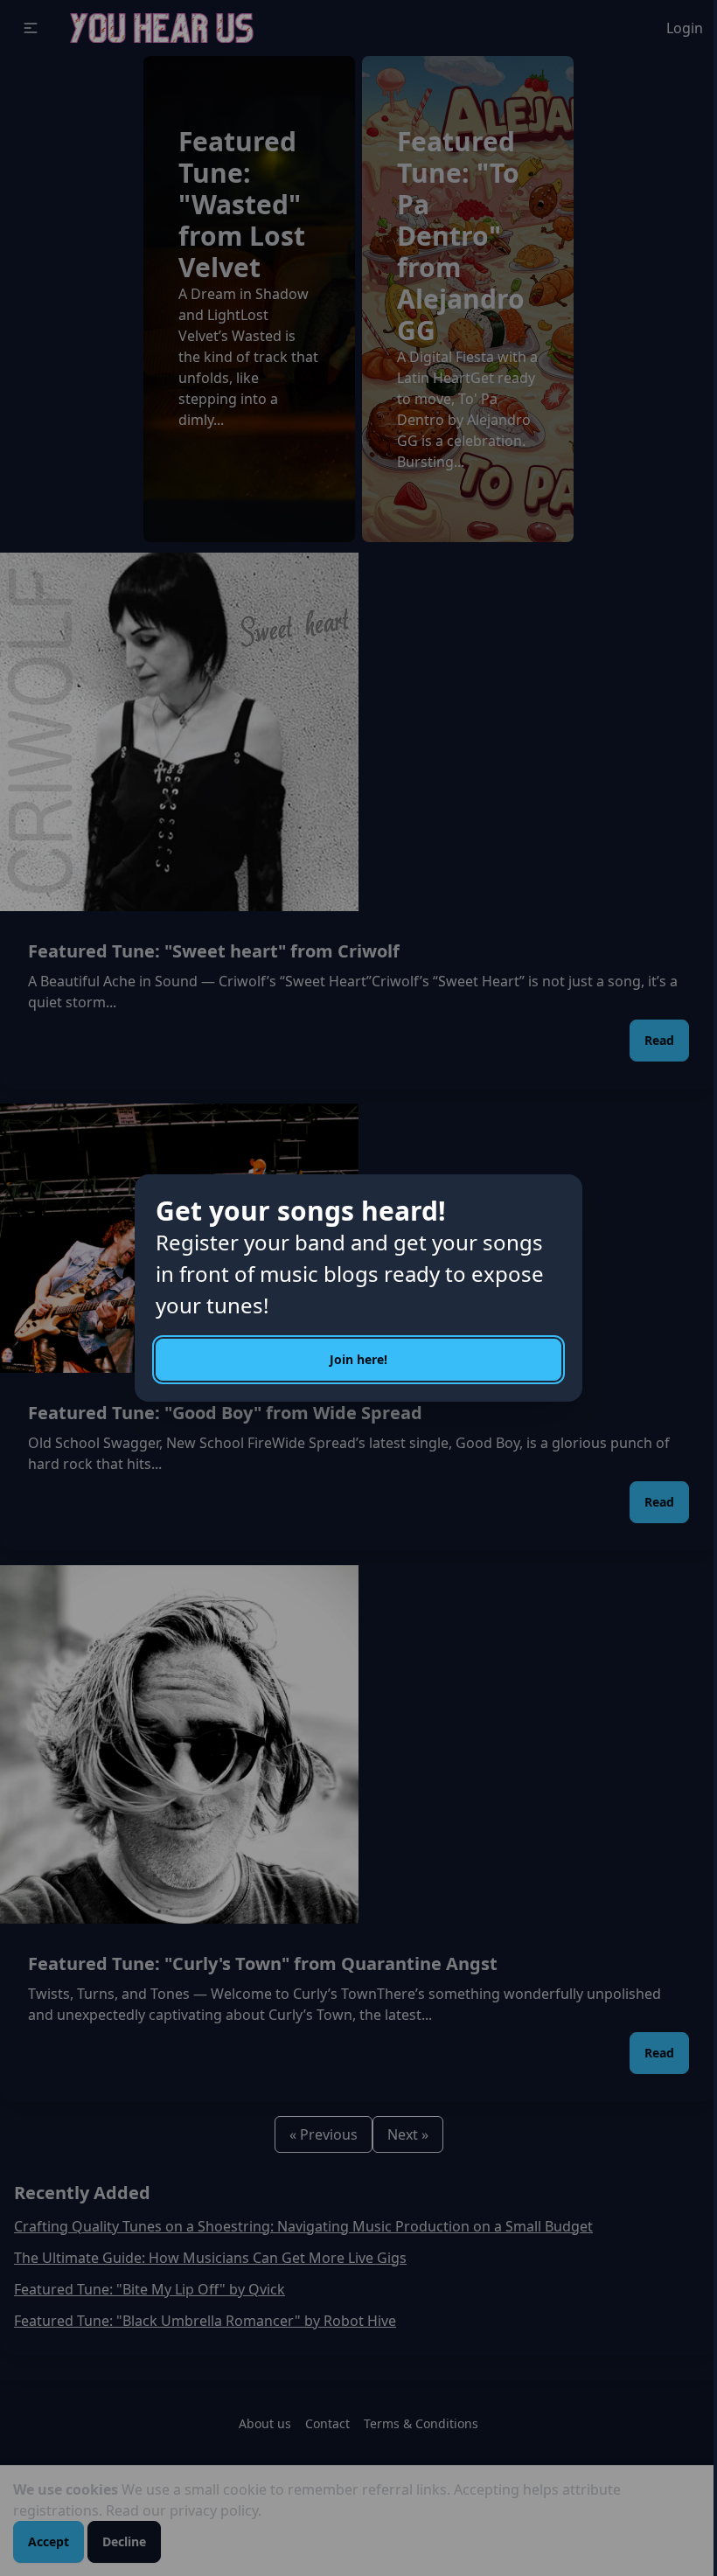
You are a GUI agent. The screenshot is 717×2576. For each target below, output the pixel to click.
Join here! (358, 1359)
